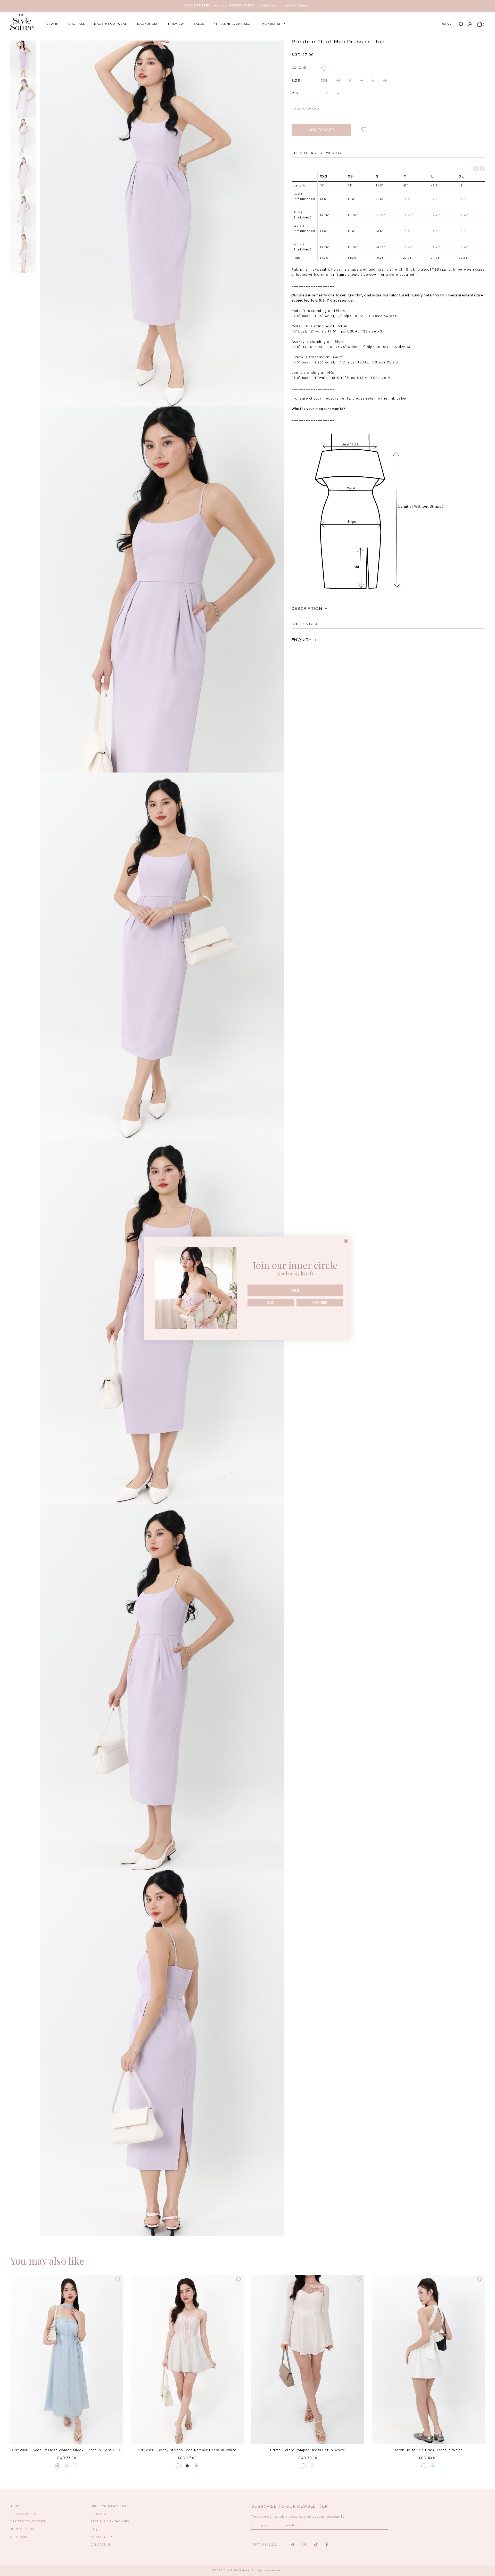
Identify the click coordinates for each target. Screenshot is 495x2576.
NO (271, 1303)
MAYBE (320, 1303)
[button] (380, 42)
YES (295, 1290)
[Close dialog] (346, 1241)
